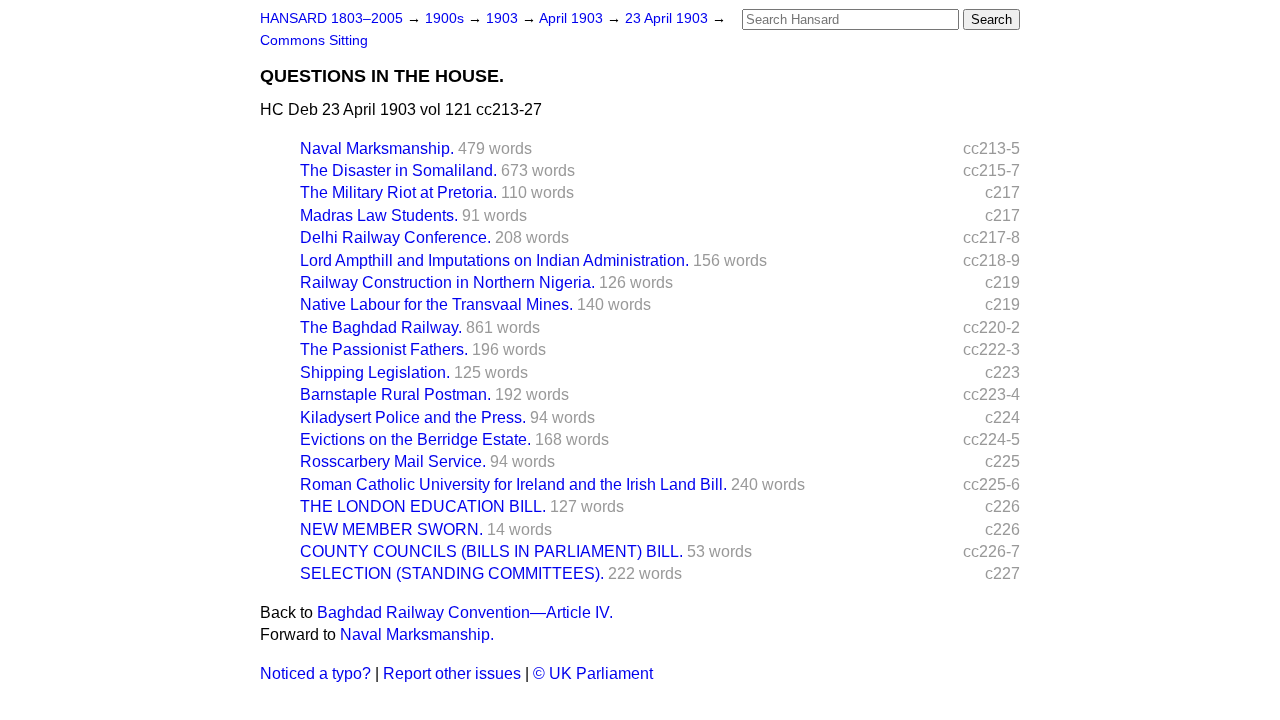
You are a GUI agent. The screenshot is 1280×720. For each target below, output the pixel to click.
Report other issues (452, 673)
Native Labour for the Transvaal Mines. (436, 304)
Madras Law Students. (379, 215)
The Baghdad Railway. (381, 327)
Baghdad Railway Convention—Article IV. (465, 612)
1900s (446, 18)
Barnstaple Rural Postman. (395, 394)
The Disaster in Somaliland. (398, 170)
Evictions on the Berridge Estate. (415, 439)
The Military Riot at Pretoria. (398, 192)
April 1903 (573, 18)
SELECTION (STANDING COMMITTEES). (452, 573)
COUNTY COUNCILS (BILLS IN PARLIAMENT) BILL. (491, 551)
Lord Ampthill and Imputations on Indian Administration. (494, 260)
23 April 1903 (668, 18)
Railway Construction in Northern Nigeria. (447, 282)
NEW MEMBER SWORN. (391, 529)
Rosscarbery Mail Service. (393, 461)
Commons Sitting (314, 40)
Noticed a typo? (315, 673)
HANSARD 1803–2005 (331, 18)
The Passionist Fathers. (384, 349)
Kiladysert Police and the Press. (413, 417)
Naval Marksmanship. (377, 148)
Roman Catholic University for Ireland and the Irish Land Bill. (513, 484)
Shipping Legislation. (375, 372)
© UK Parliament (593, 673)
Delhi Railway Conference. (395, 237)
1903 (504, 18)
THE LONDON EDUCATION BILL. (423, 506)
